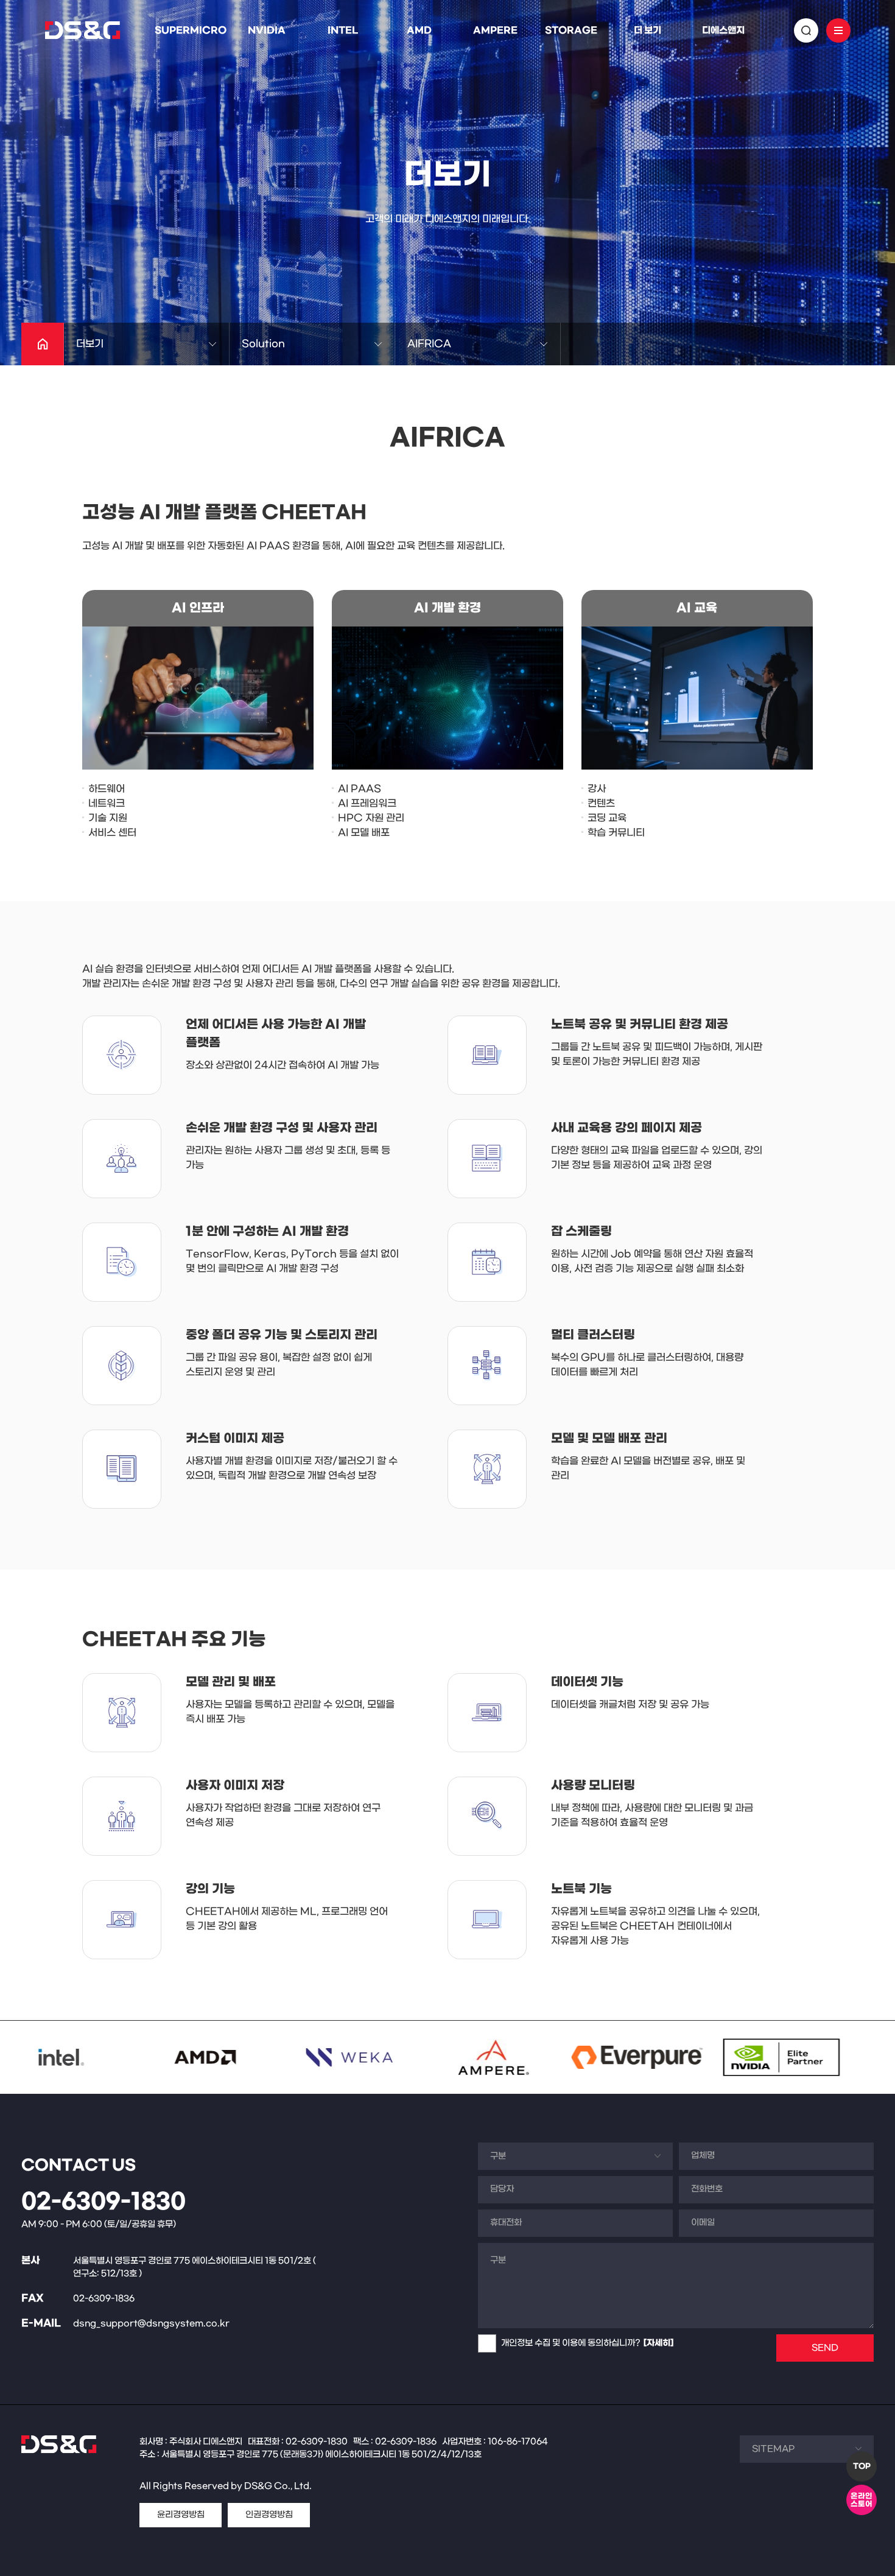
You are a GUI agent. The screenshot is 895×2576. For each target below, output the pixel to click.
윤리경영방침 (181, 2515)
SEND (825, 2348)
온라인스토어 (862, 2500)
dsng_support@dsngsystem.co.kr (151, 2324)
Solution (263, 344)
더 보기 (648, 30)
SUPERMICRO (191, 30)
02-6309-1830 (104, 2202)
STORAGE (571, 30)
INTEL (343, 30)
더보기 (90, 344)
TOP (862, 2466)
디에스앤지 (723, 30)
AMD (419, 30)
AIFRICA (429, 344)
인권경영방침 (269, 2515)
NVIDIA (267, 30)
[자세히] (658, 2343)
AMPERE (495, 30)
